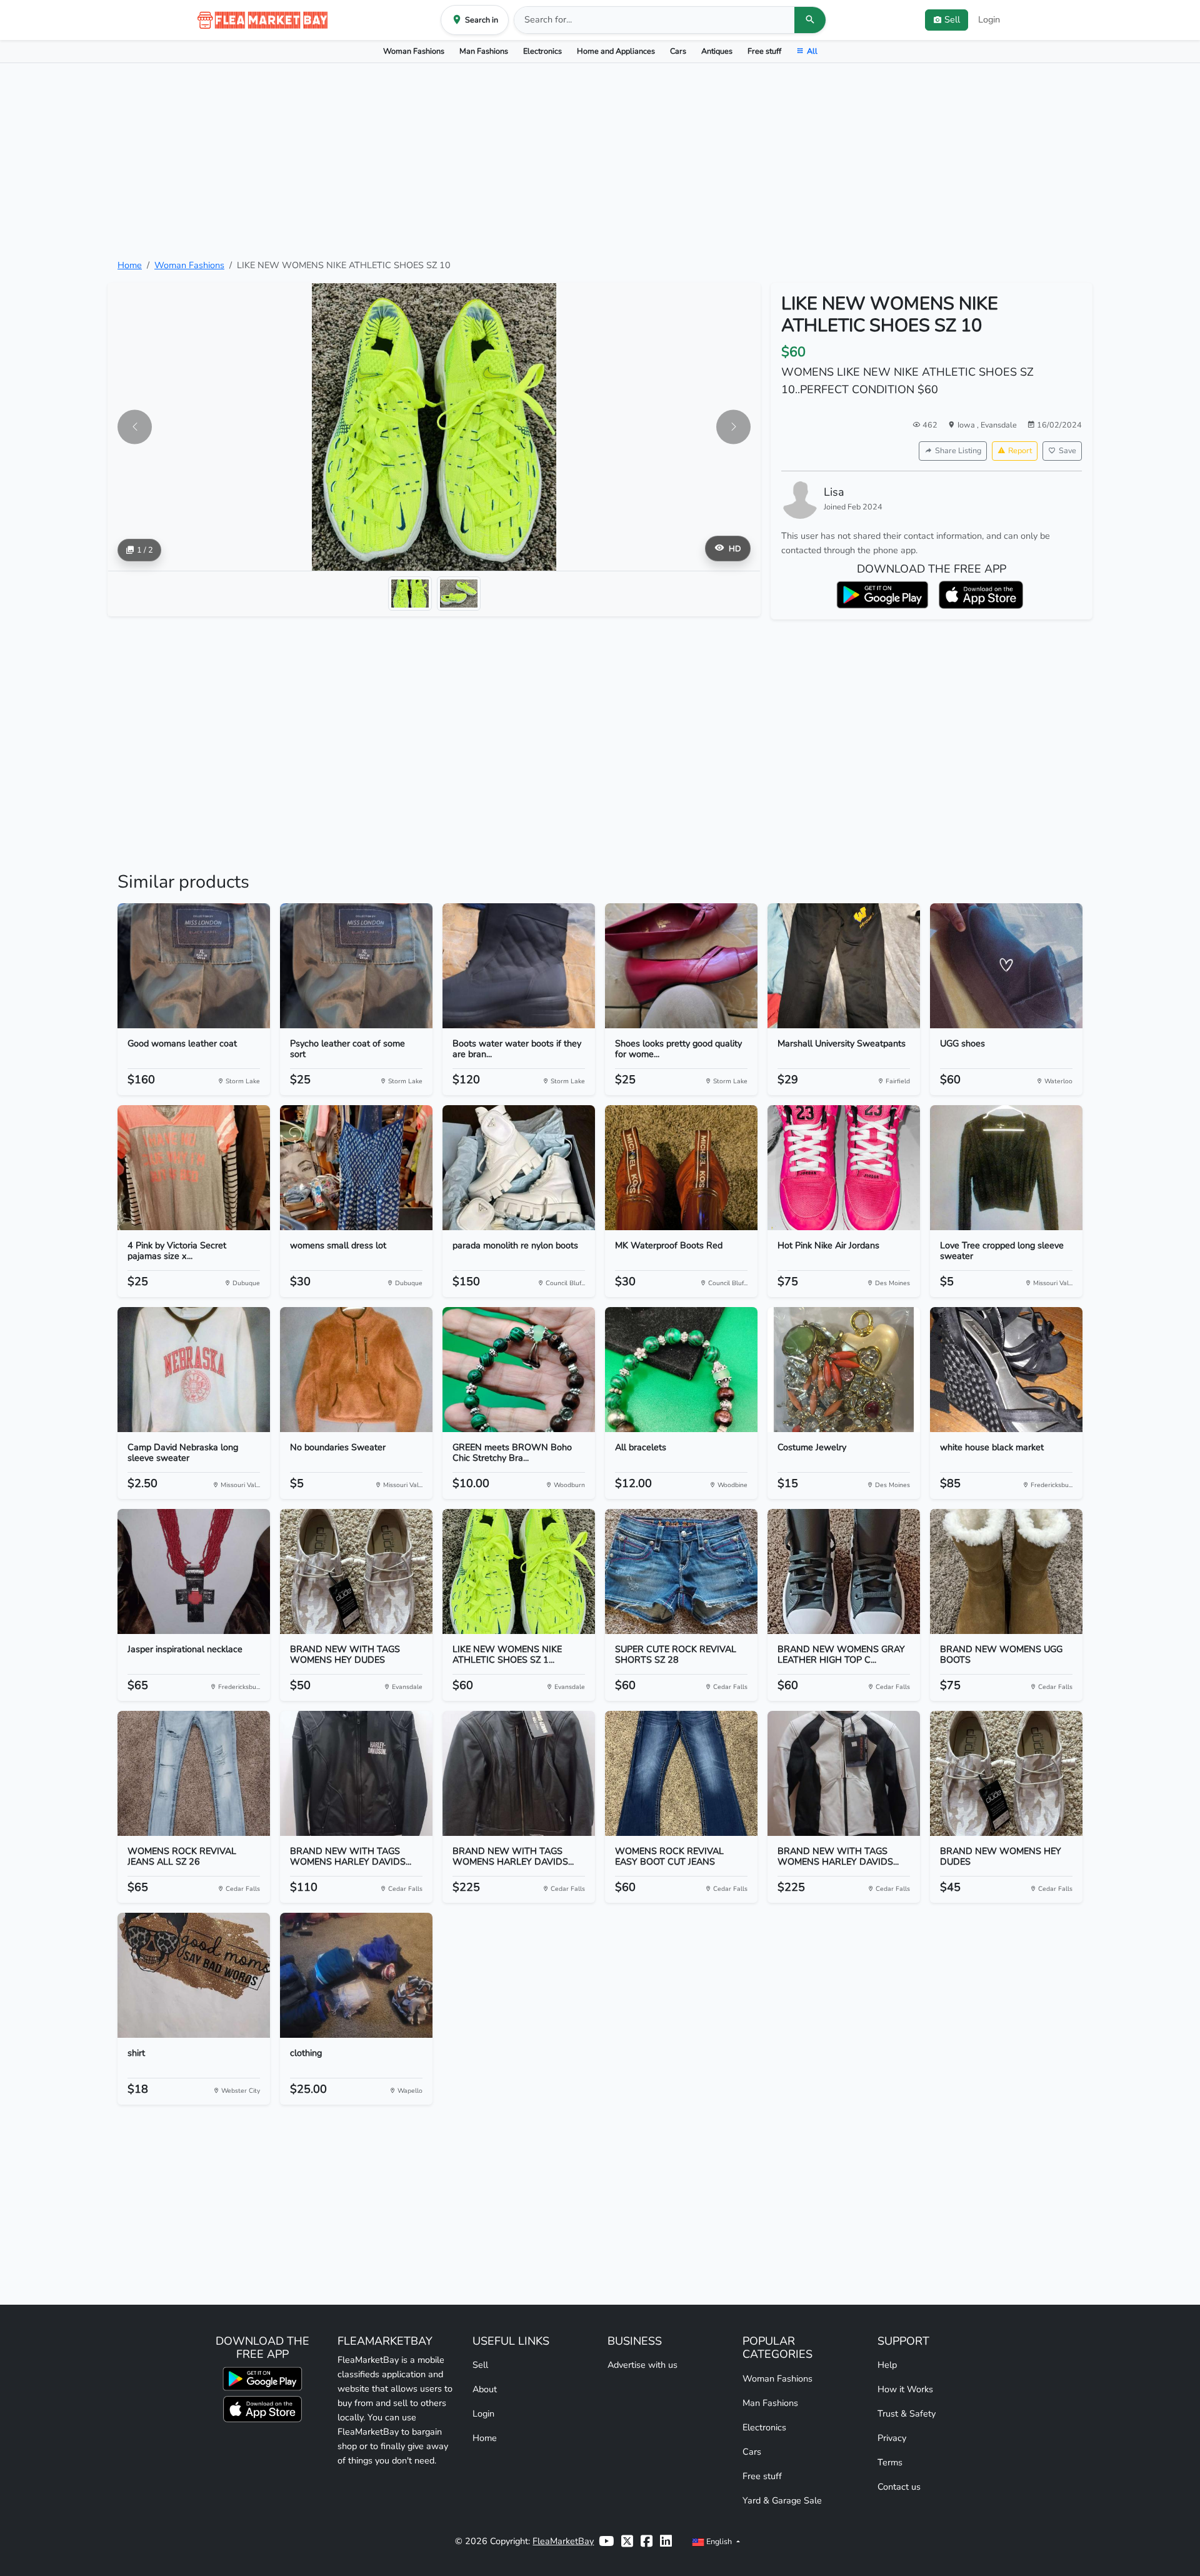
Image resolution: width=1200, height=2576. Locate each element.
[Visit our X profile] (627, 2541)
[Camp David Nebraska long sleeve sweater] (194, 1370)
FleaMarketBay (563, 2541)
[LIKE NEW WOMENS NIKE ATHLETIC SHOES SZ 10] (519, 1571)
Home (130, 265)
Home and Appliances (616, 51)
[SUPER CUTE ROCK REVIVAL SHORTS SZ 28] (681, 1571)
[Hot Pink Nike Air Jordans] (844, 1168)
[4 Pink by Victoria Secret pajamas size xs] (194, 1168)
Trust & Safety (907, 2413)
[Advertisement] (600, 161)
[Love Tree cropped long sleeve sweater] (1006, 1168)
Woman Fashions (414, 51)
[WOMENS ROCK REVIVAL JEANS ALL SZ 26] (194, 1773)
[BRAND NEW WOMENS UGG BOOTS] (1006, 1571)
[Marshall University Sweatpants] (844, 966)
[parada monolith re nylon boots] (519, 1168)
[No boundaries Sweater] (356, 1370)
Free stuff (764, 51)
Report (1020, 450)
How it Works (905, 2389)
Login (989, 19)
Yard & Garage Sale (782, 2500)
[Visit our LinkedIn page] (666, 2541)
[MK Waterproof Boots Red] (681, 1168)
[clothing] (356, 1975)
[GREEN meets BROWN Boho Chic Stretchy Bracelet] (519, 1370)
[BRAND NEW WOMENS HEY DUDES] (1006, 1773)
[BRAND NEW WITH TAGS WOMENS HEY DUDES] (356, 1571)
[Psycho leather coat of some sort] (356, 966)
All (812, 51)
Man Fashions (484, 51)
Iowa (967, 425)
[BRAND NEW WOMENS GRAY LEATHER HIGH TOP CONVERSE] (844, 1571)
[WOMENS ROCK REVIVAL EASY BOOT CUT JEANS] (681, 1773)
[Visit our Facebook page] (647, 2541)
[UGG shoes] (1006, 966)
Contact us (899, 2487)
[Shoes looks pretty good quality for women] (681, 966)
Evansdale (999, 425)
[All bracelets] (681, 1370)
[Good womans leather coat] (194, 966)
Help (887, 2365)
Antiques (717, 51)
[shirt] (194, 1975)
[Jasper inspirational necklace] (194, 1571)
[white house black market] (1006, 1370)
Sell (480, 2365)
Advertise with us (642, 2365)
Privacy (892, 2438)
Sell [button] (952, 19)
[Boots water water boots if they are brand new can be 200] (519, 966)
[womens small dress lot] (356, 1168)
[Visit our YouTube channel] (606, 2541)
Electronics (542, 51)
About (485, 2389)
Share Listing (958, 450)
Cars (678, 51)
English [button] (719, 2541)
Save (1067, 450)
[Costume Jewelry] (844, 1370)
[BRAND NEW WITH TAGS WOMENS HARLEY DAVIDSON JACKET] (356, 1773)
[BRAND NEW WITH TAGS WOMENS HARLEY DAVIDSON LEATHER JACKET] (519, 1773)
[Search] (810, 20)
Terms (890, 2462)
